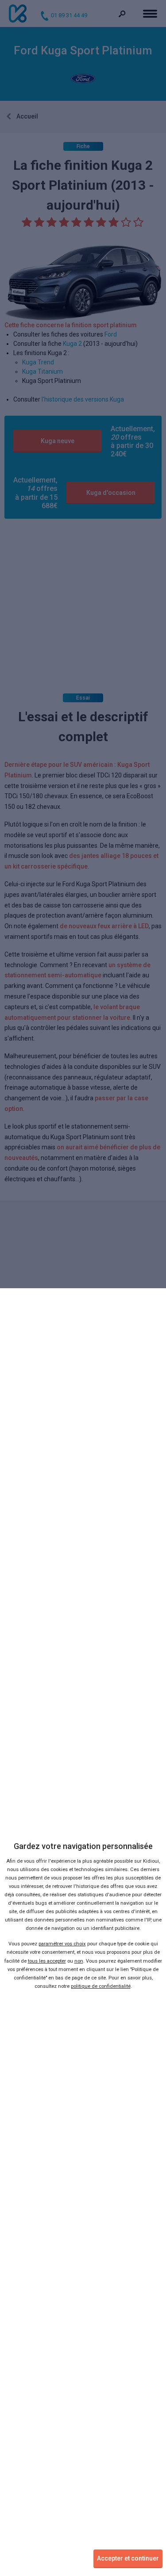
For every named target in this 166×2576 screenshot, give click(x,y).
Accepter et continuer (128, 2558)
